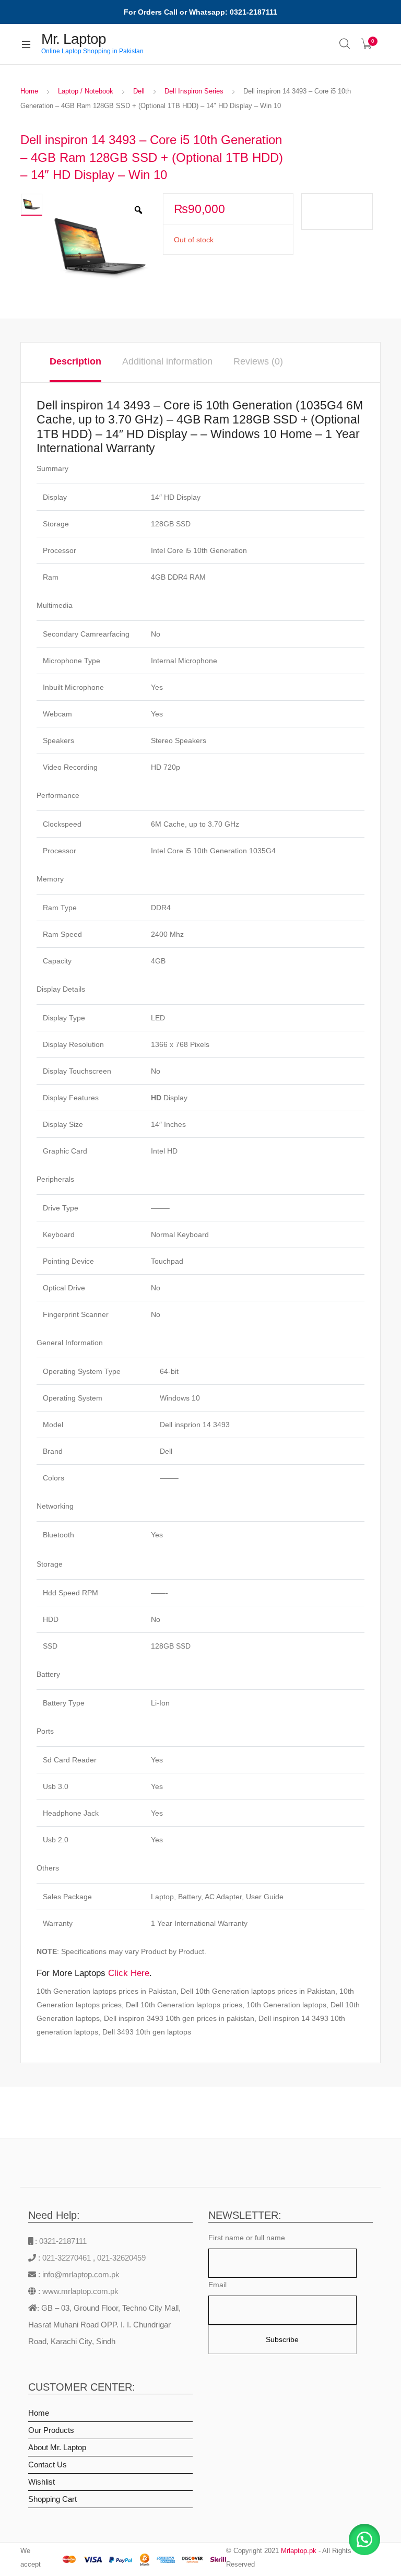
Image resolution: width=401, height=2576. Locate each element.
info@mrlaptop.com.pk (80, 2274)
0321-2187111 (63, 2241)
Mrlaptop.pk (299, 2551)
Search (345, 44)
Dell (139, 91)
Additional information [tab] (167, 361)
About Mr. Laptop (57, 2447)
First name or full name (247, 2238)
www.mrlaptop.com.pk (79, 2291)
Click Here (129, 1973)
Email (217, 2285)
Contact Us (48, 2465)
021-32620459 (121, 2258)
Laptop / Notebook (86, 91)
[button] (364, 2539)
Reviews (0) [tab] (258, 361)
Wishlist (42, 2482)
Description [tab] (75, 361)
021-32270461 (68, 2258)
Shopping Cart (52, 2499)
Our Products (51, 2430)
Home (29, 91)
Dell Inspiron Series (194, 91)
